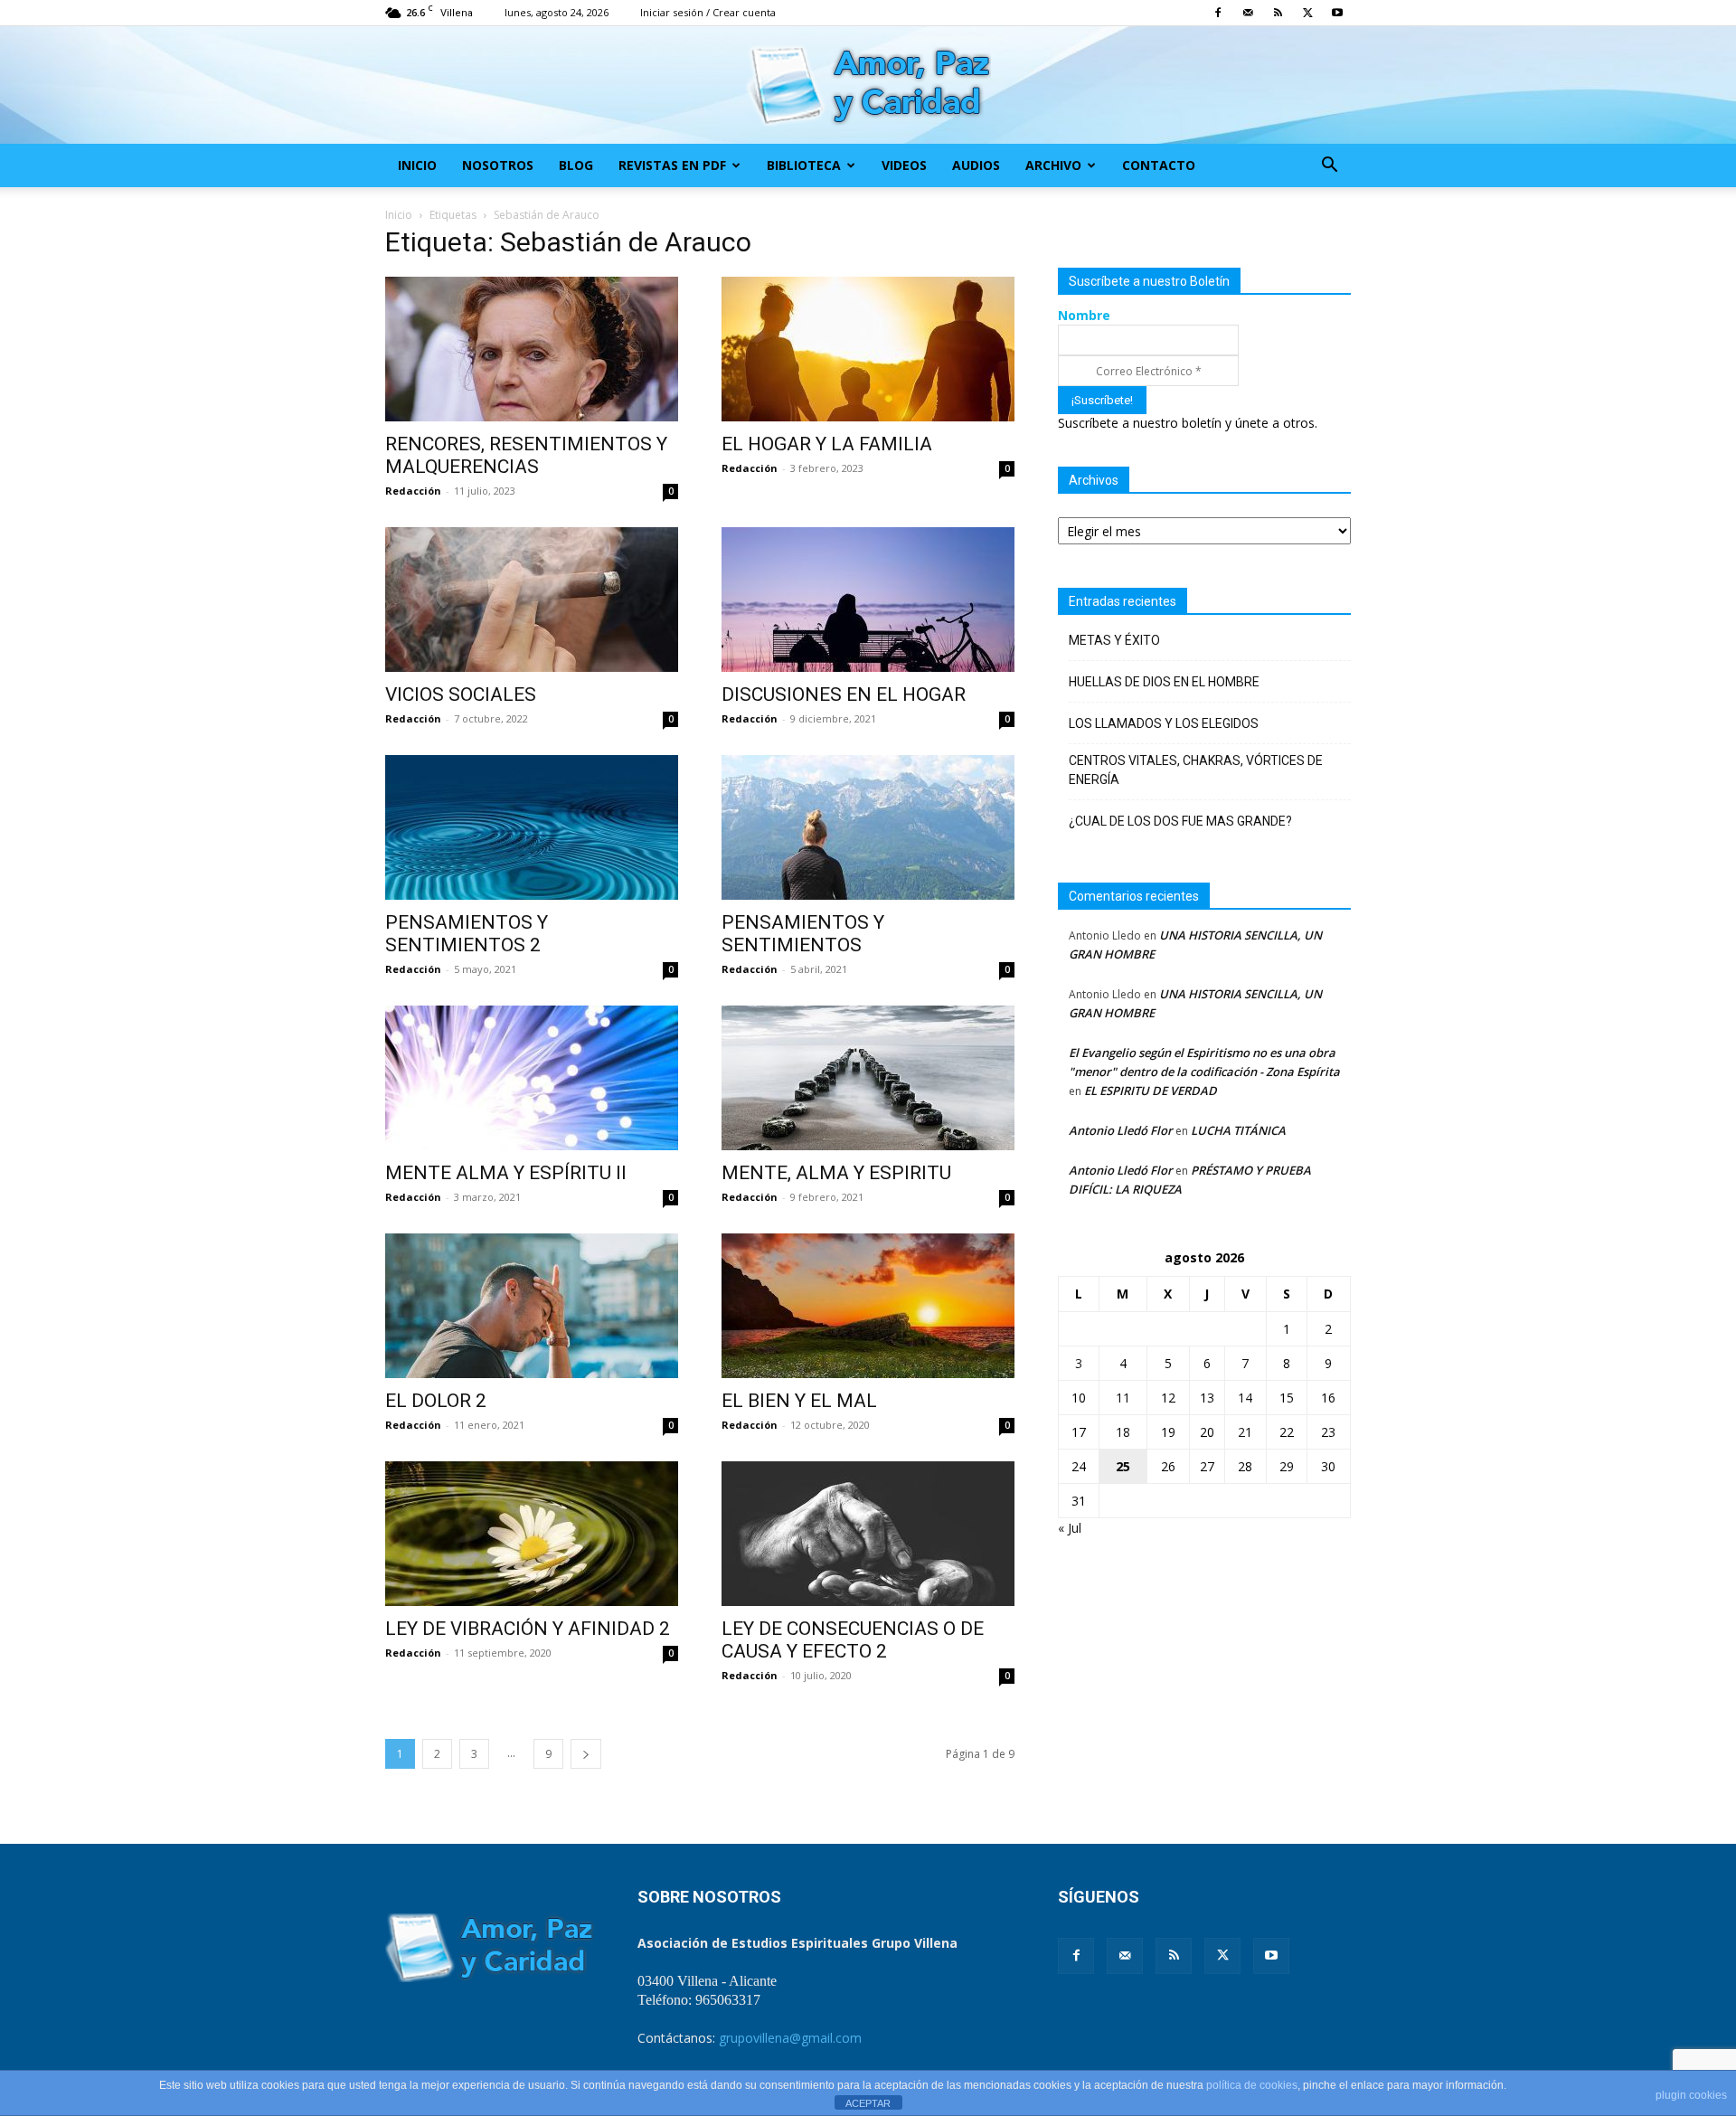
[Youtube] (1337, 13)
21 (1245, 1432)
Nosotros (498, 165)
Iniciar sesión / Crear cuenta (708, 12)
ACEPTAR (868, 2103)
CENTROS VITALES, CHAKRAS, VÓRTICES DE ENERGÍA (1196, 770)
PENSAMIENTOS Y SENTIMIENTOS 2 (467, 934)
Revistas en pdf (672, 165)
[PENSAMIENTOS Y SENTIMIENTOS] (868, 827)
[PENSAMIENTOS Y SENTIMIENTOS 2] (532, 827)
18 (1123, 1432)
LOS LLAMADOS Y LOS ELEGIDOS (1164, 723)
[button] (1329, 167)
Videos (904, 165)
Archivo (1053, 165)
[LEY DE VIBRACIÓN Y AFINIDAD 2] (532, 1534)
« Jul (1070, 1528)
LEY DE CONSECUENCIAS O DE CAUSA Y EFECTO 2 (853, 1640)
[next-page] (586, 1754)
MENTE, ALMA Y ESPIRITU (836, 1173)
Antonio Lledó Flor (1121, 1130)
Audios (976, 165)
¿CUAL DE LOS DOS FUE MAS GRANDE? (1180, 821)
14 (1245, 1398)
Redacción (413, 491)
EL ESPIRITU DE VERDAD (1151, 1091)
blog (576, 165)
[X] (1307, 13)
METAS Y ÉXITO (1114, 640)
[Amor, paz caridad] (868, 86)
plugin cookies (1691, 2095)
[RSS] (1278, 13)
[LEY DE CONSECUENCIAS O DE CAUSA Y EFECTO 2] (868, 1534)
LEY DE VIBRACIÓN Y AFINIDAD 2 (528, 1629)
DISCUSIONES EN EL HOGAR (844, 694)
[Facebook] (1218, 13)
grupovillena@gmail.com (790, 2038)
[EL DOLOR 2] (532, 1306)
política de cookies (1252, 2085)
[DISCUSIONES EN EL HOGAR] (868, 600)
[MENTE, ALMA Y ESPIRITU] (868, 1078)
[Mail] (1248, 13)
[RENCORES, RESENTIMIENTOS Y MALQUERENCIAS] (532, 349)
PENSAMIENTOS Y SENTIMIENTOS (803, 934)
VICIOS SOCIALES (461, 694)
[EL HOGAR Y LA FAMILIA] (868, 349)
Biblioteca (804, 165)
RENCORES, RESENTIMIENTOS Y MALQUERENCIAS (526, 455)
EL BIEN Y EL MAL (799, 1401)
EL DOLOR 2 (436, 1401)
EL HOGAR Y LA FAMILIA (827, 444)
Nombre (1084, 315)
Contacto (1159, 165)
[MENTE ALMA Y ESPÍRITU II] (532, 1078)
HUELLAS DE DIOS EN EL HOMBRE (1164, 682)
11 (1123, 1398)
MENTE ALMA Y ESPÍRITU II (506, 1173)
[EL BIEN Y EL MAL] (868, 1306)
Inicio (417, 165)
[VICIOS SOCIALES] (532, 600)
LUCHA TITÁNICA (1238, 1130)
